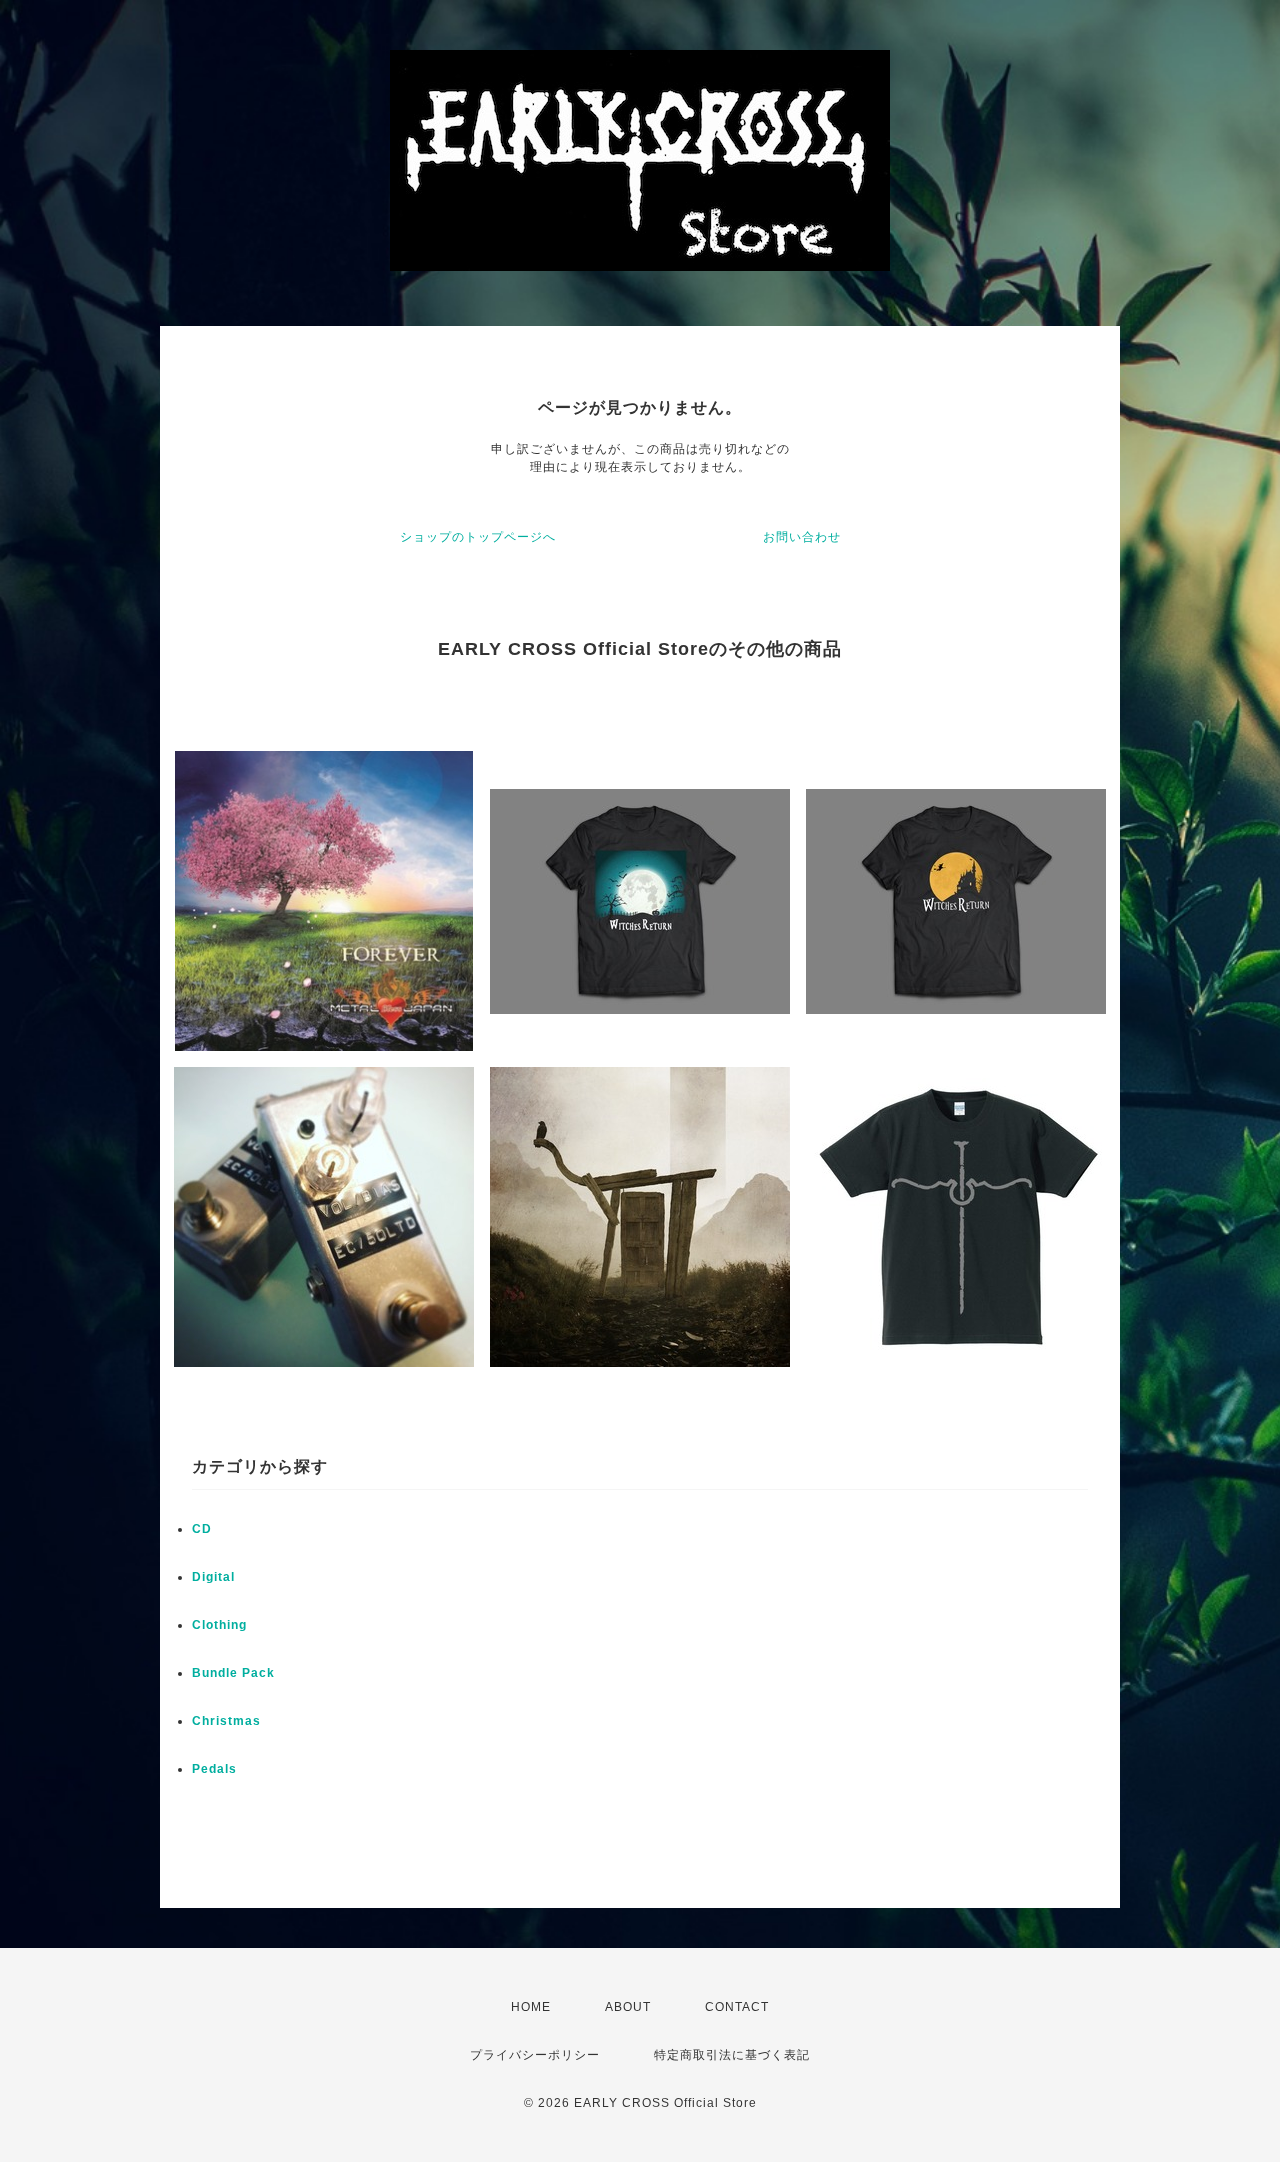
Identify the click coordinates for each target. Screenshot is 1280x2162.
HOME (531, 2007)
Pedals (214, 1769)
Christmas (226, 1721)
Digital (213, 1577)
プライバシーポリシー (535, 2055)
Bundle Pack (233, 1673)
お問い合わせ (802, 537)
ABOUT (628, 2007)
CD (202, 1529)
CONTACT (737, 2007)
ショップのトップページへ (478, 537)
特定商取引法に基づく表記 (732, 2055)
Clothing (219, 1625)
